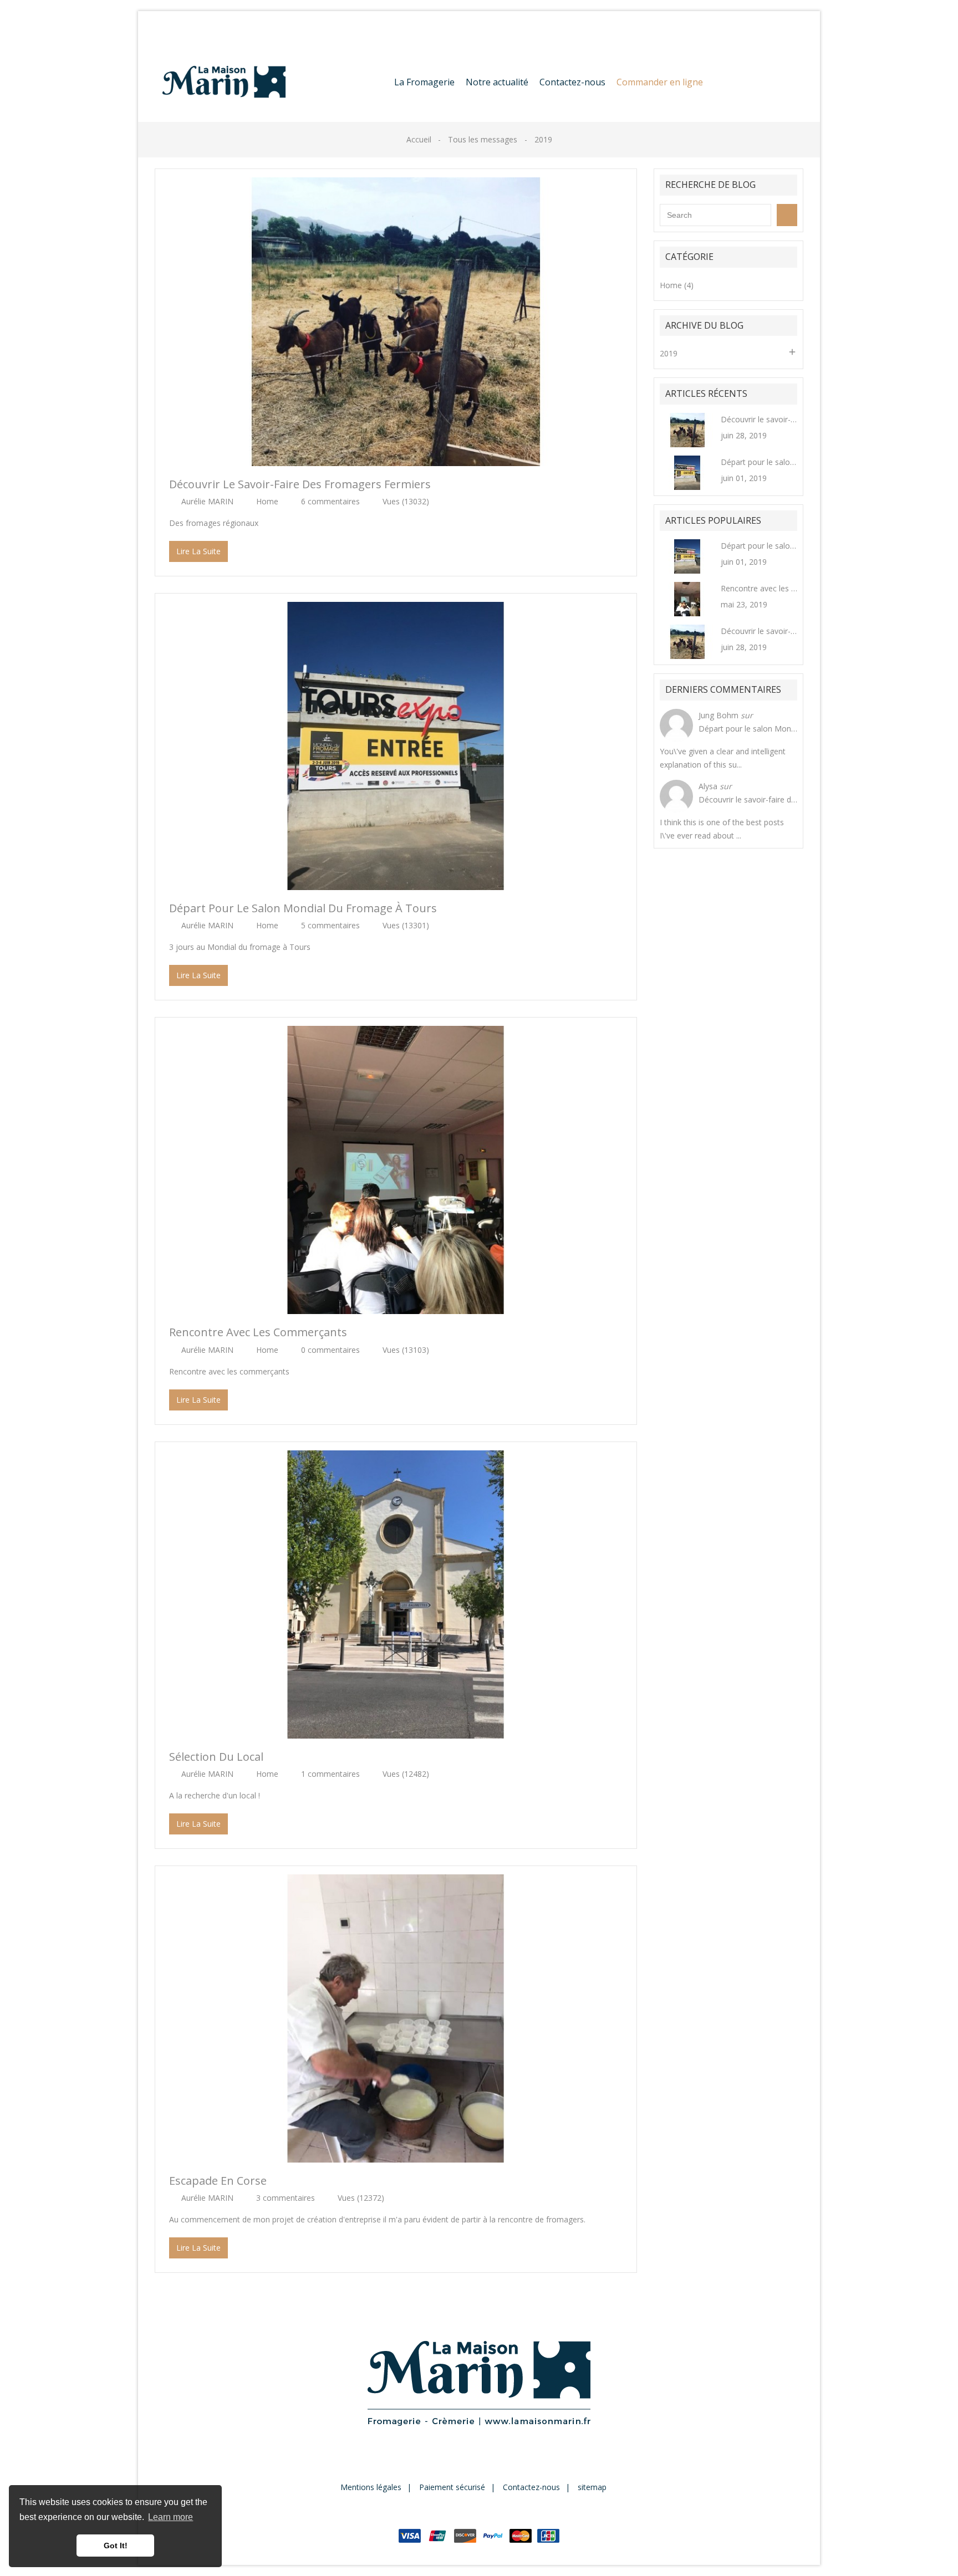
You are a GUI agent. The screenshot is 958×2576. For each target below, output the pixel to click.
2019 (669, 353)
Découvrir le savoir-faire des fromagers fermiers (300, 484)
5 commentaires (330, 925)
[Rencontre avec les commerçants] (687, 598)
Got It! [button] (116, 2546)
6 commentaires (330, 501)
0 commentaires (330, 1350)
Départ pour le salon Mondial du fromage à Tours (303, 908)
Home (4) (677, 285)
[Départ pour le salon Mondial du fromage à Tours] (687, 472)
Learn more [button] (170, 2517)
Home (267, 501)
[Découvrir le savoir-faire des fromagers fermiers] (687, 429)
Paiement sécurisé (452, 2487)
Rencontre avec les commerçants (258, 1332)
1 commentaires (330, 1774)
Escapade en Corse (218, 2181)
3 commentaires (286, 2198)
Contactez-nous (183, 26)
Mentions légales (371, 2487)
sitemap (592, 2487)
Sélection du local (216, 1757)
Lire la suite (198, 551)
